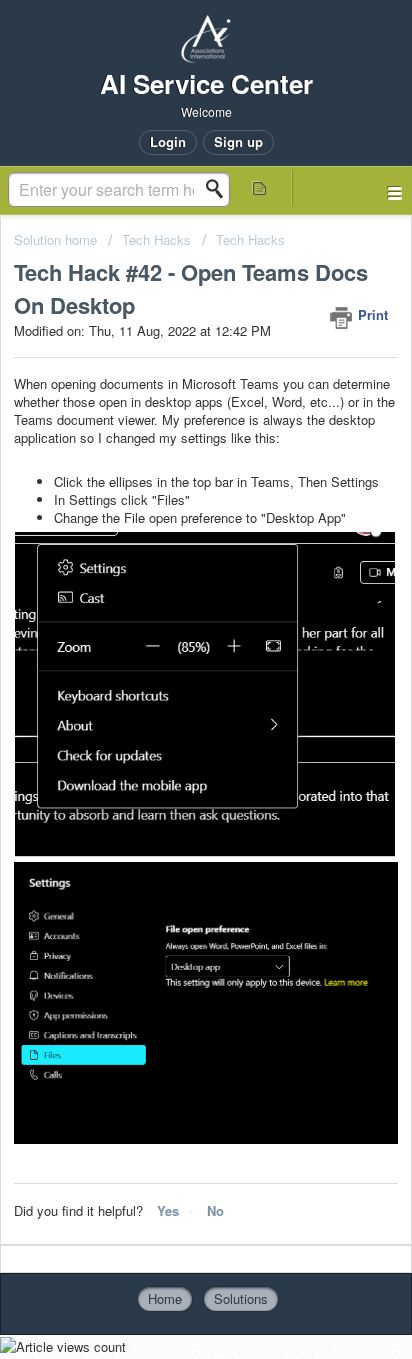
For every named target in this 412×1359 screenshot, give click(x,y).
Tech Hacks (156, 239)
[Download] (169, 672)
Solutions (241, 1298)
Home (165, 1298)
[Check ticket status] (260, 187)
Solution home (57, 239)
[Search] (220, 189)
